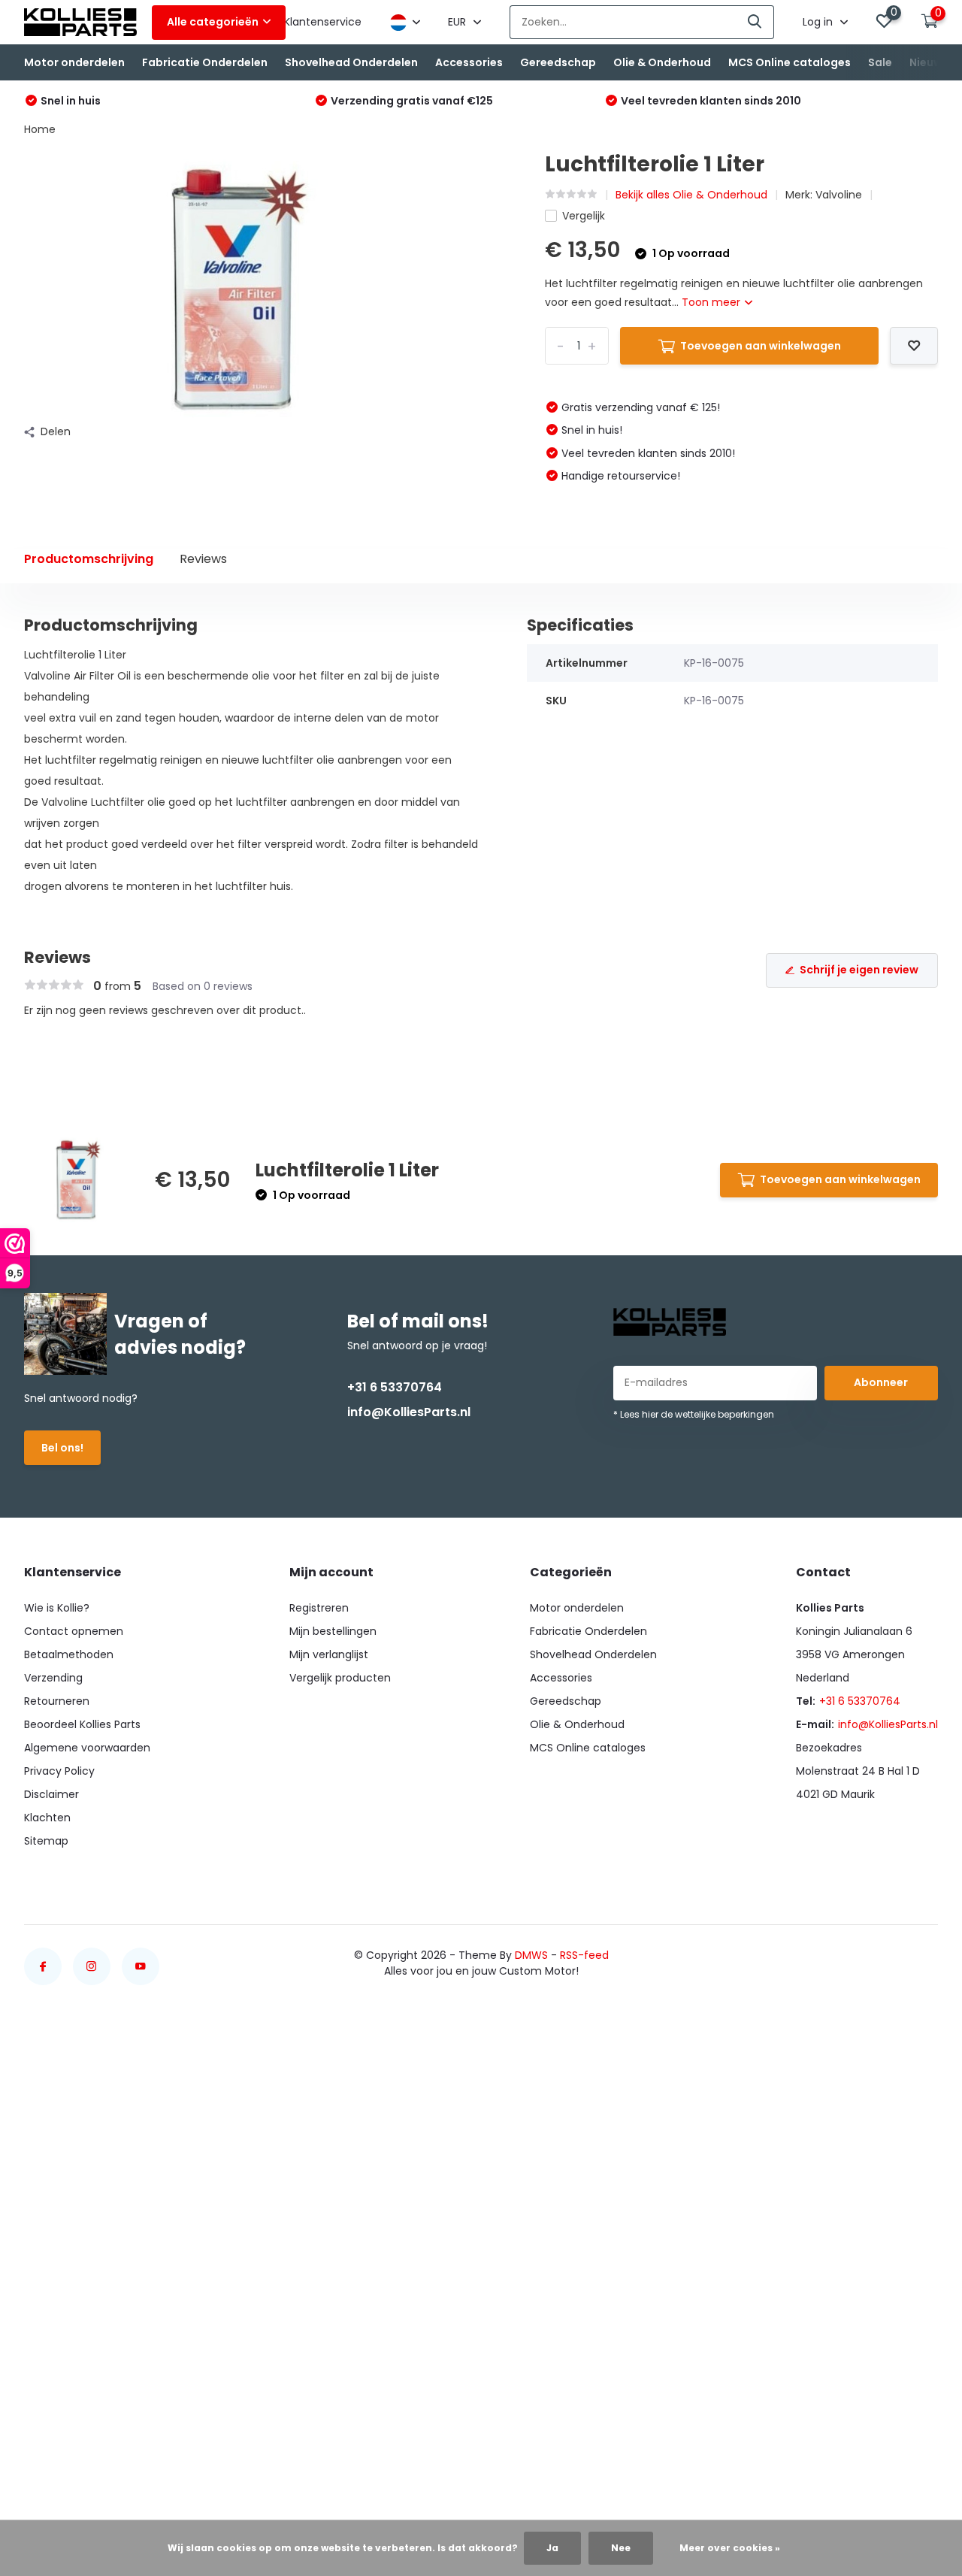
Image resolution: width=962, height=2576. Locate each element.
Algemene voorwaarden (87, 1748)
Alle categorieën (213, 22)
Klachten (47, 1818)
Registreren (319, 1608)
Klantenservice (323, 22)
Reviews (203, 559)
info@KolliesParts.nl (409, 1412)
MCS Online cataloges (790, 62)
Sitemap (46, 1841)
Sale (880, 62)
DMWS (531, 1955)
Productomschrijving (89, 559)
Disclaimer (51, 1794)
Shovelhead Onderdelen (351, 62)
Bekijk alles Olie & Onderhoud (691, 195)
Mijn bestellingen (333, 1631)
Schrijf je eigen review (859, 970)
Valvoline (839, 195)
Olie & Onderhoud (662, 62)
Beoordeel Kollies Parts (82, 1724)
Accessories (469, 62)
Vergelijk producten (340, 1678)
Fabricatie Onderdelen (205, 62)
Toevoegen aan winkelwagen (761, 346)
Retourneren (57, 1701)
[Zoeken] (755, 22)
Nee (621, 2548)
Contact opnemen (74, 1631)
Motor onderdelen (74, 62)
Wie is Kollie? (57, 1608)
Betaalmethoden (69, 1654)
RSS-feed (584, 1955)
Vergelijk (584, 216)
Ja (552, 2548)
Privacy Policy (59, 1771)
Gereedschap (558, 62)
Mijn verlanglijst (329, 1654)
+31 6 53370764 (395, 1387)
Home (40, 129)
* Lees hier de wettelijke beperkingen (694, 1414)
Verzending (53, 1678)
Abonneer (881, 1382)
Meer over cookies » (730, 2548)
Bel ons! (62, 1448)
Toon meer (712, 302)
